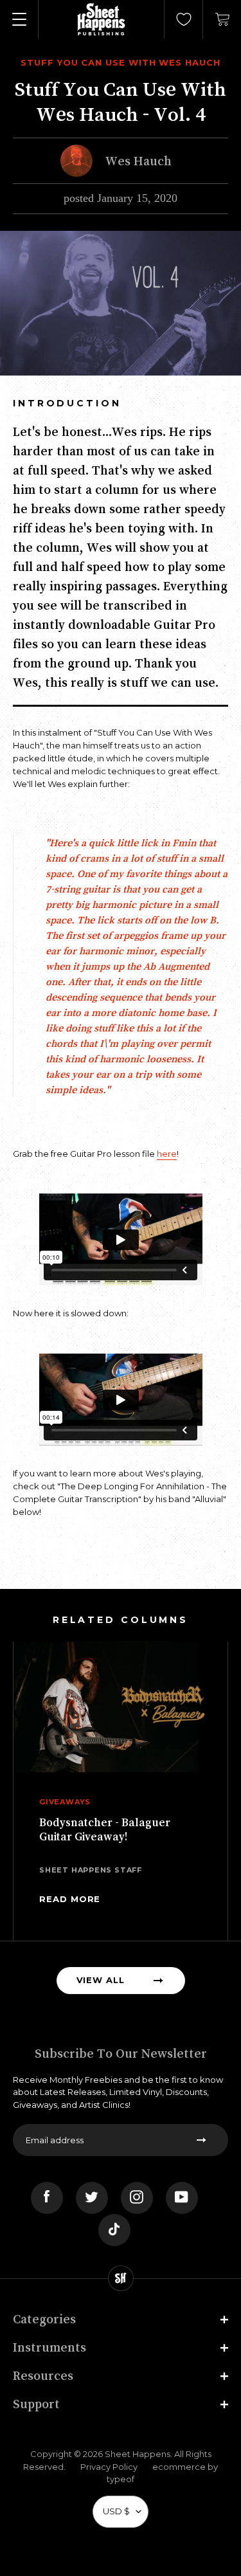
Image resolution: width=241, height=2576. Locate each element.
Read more (70, 1899)
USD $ (116, 2511)
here (167, 1154)
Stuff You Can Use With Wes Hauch (121, 62)
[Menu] (19, 19)
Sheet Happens (138, 2454)
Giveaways (65, 1802)
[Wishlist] (184, 19)
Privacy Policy (109, 2467)
